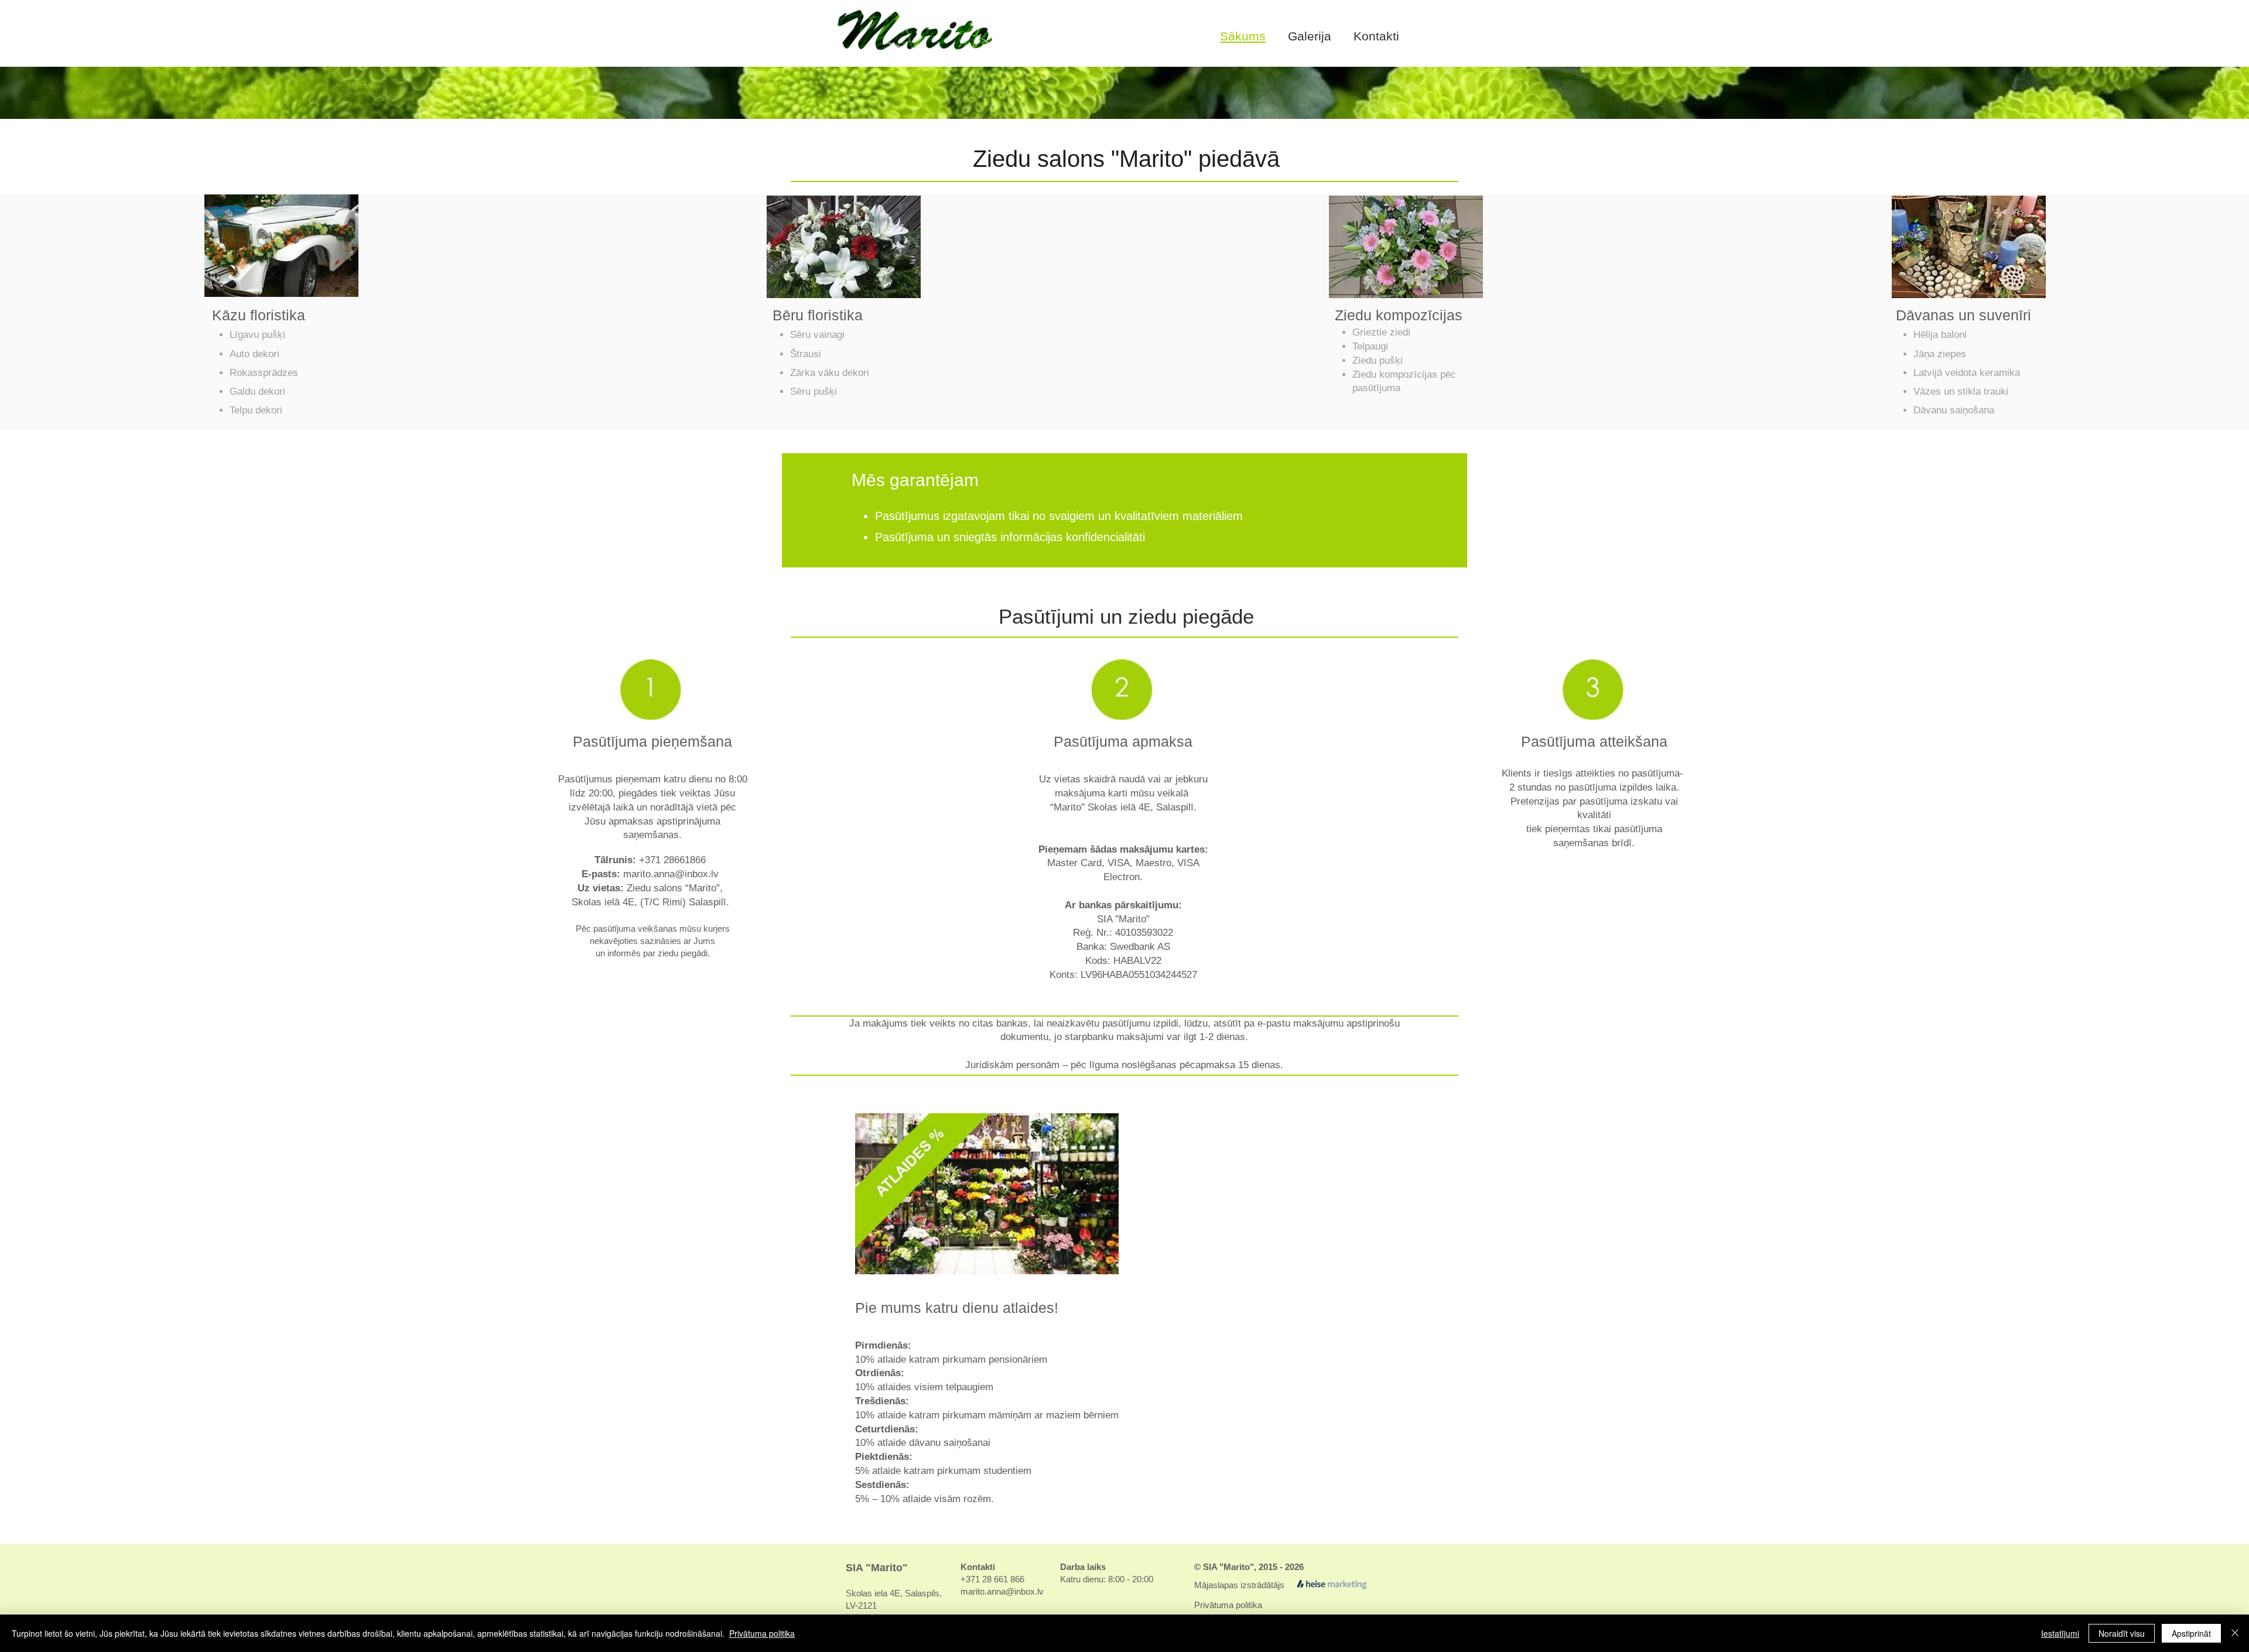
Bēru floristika (818, 315)
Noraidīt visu (2122, 1633)
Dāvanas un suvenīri (1963, 315)
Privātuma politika (1228, 1605)
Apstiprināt (2191, 1633)
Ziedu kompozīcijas (1399, 315)
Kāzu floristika (259, 315)
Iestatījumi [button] (2060, 1633)
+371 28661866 (672, 860)
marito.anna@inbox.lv (671, 874)
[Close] (2235, 1633)
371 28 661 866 (995, 1579)
